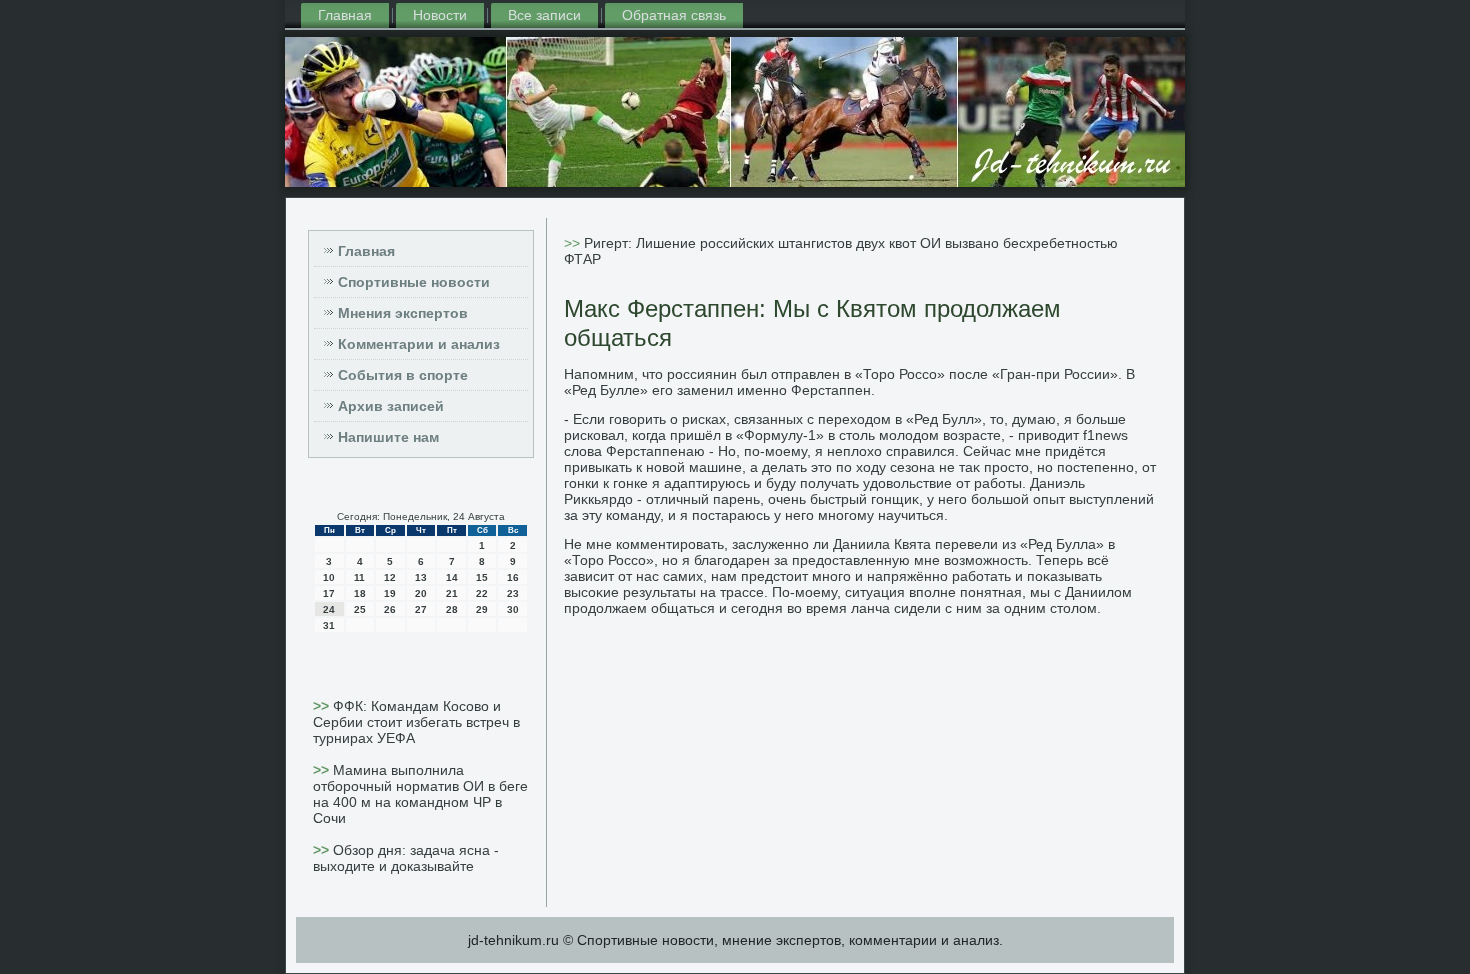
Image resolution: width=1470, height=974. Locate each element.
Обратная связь (674, 15)
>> (323, 706)
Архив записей (391, 406)
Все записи (544, 15)
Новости (440, 15)
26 (390, 609)
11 (359, 577)
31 (329, 625)
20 (421, 593)
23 (513, 593)
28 (452, 609)
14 (452, 577)
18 (360, 593)
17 (329, 593)
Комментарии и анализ (419, 344)
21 (452, 593)
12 (390, 577)
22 (482, 593)
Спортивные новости (414, 282)
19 (390, 593)
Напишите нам (388, 437)
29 (482, 609)
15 (482, 577)
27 (421, 609)
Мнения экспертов (403, 313)
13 (421, 577)
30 (513, 609)
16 (513, 577)
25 (360, 609)
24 (329, 609)
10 (329, 577)
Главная (345, 15)
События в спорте (403, 375)
